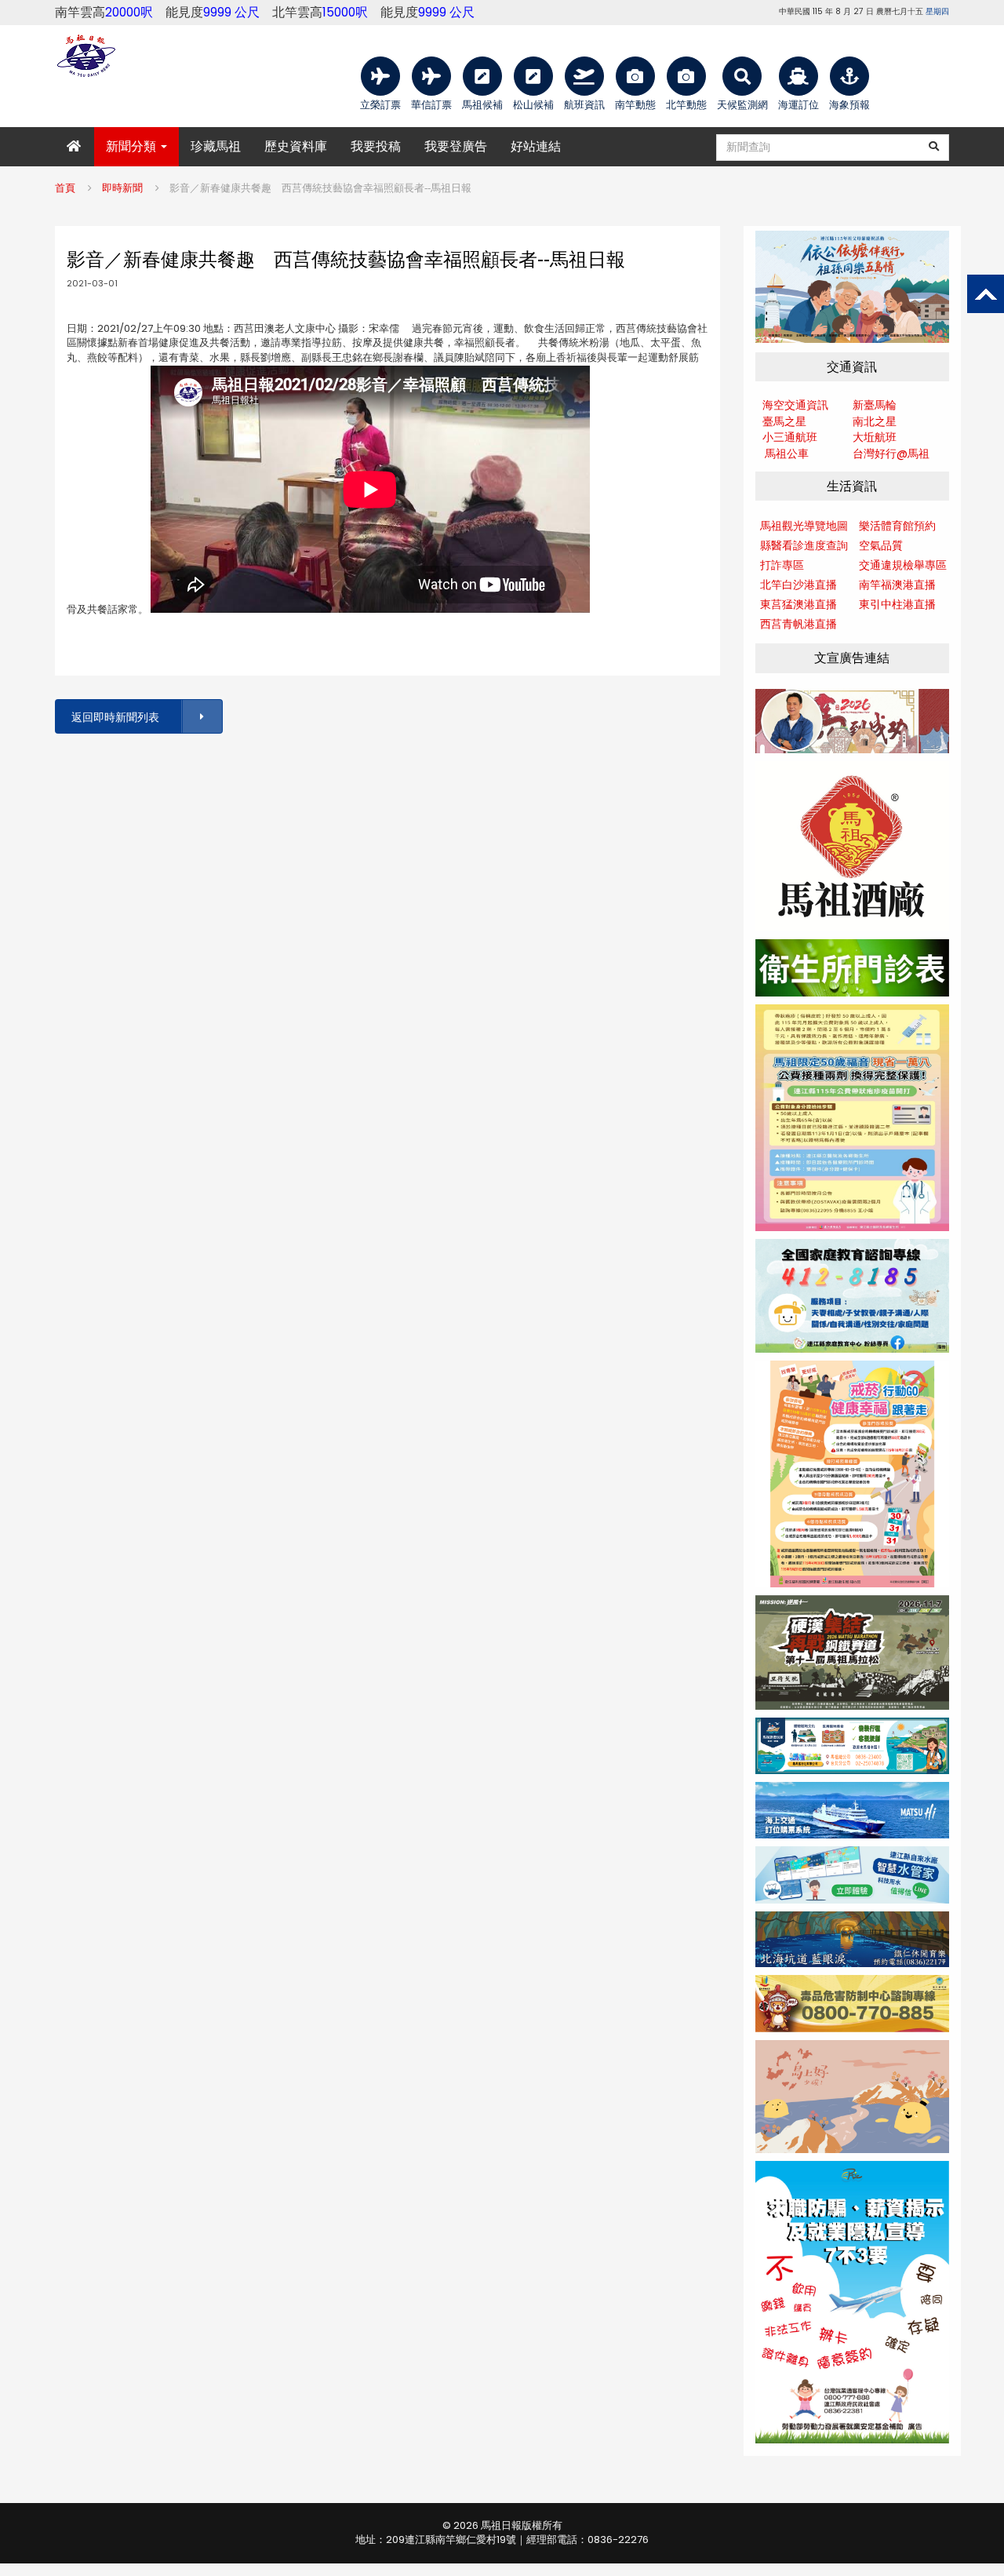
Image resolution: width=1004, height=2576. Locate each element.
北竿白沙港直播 (798, 585)
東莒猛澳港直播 (798, 604)
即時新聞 (122, 188)
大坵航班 (875, 437)
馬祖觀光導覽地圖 (804, 526)
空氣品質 (881, 545)
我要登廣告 (456, 146)
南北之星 (875, 421)
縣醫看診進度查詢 (804, 545)
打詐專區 (782, 565)
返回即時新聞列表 (115, 717)
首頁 (65, 188)
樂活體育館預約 (897, 526)
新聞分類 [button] (133, 146)
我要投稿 (376, 146)
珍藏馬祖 (216, 146)
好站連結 (536, 146)
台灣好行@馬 (886, 454)
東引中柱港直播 (897, 604)
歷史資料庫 (296, 146)
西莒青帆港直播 (798, 624)
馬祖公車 (787, 454)
